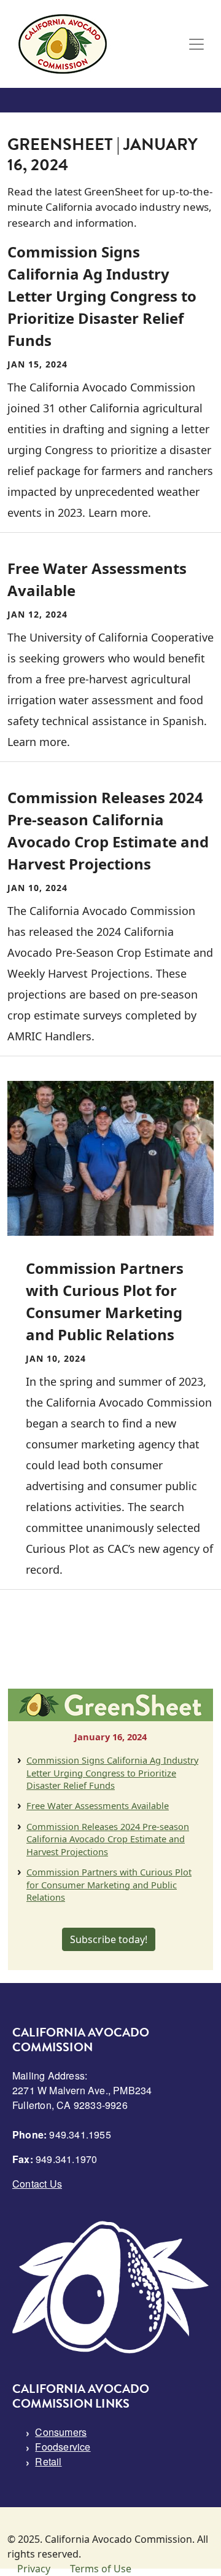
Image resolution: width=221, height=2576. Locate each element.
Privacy (34, 2569)
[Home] (63, 44)
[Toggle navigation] (196, 44)
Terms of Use (101, 2569)
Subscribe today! (109, 1939)
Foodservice (63, 2447)
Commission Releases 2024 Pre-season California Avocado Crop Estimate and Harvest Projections (108, 1839)
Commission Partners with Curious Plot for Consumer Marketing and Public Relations (109, 1884)
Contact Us (37, 2184)
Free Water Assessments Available (98, 1805)
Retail (48, 2461)
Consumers (61, 2432)
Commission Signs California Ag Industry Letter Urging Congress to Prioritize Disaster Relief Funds (112, 1773)
